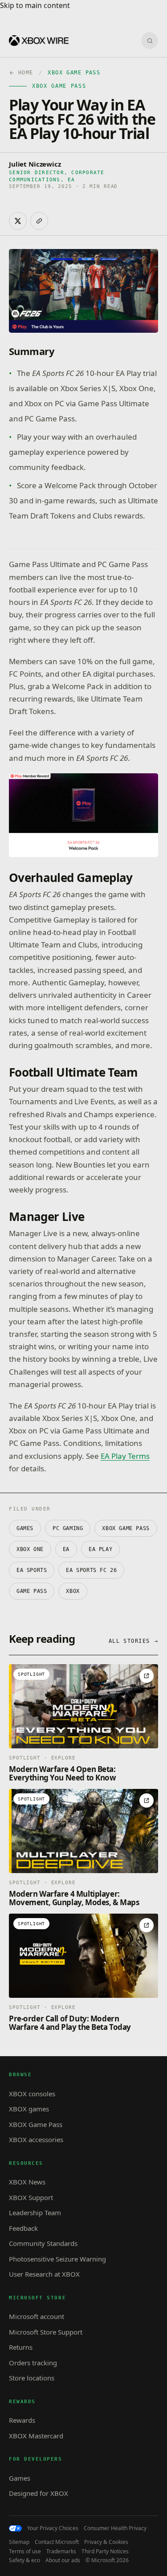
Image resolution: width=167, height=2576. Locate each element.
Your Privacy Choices (53, 2528)
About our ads (63, 2560)
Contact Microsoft (57, 2542)
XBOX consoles (32, 2094)
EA (66, 1549)
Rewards (22, 2420)
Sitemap (19, 2542)
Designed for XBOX (39, 2493)
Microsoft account (37, 2316)
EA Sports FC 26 (91, 1570)
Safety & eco (24, 2560)
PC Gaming (68, 1528)
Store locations (32, 2378)
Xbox (73, 1591)
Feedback (23, 2228)
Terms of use (25, 2552)
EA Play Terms (125, 1456)
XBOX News (27, 2182)
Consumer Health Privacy (115, 2528)
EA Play (100, 1549)
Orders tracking (33, 2363)
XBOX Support (31, 2197)
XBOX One (30, 1549)
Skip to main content (35, 5)
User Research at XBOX (44, 2274)
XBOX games (29, 2109)
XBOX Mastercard (36, 2436)
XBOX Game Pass (126, 1528)
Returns (21, 2347)
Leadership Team (35, 2213)
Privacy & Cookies (106, 2542)
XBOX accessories (36, 2139)
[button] (83, 815)
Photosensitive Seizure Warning (57, 2259)
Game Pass (32, 1591)
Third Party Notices (105, 2552)
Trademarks (61, 2552)
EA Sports (32, 1570)
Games (25, 1528)
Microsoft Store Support (46, 2332)
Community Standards (43, 2243)
